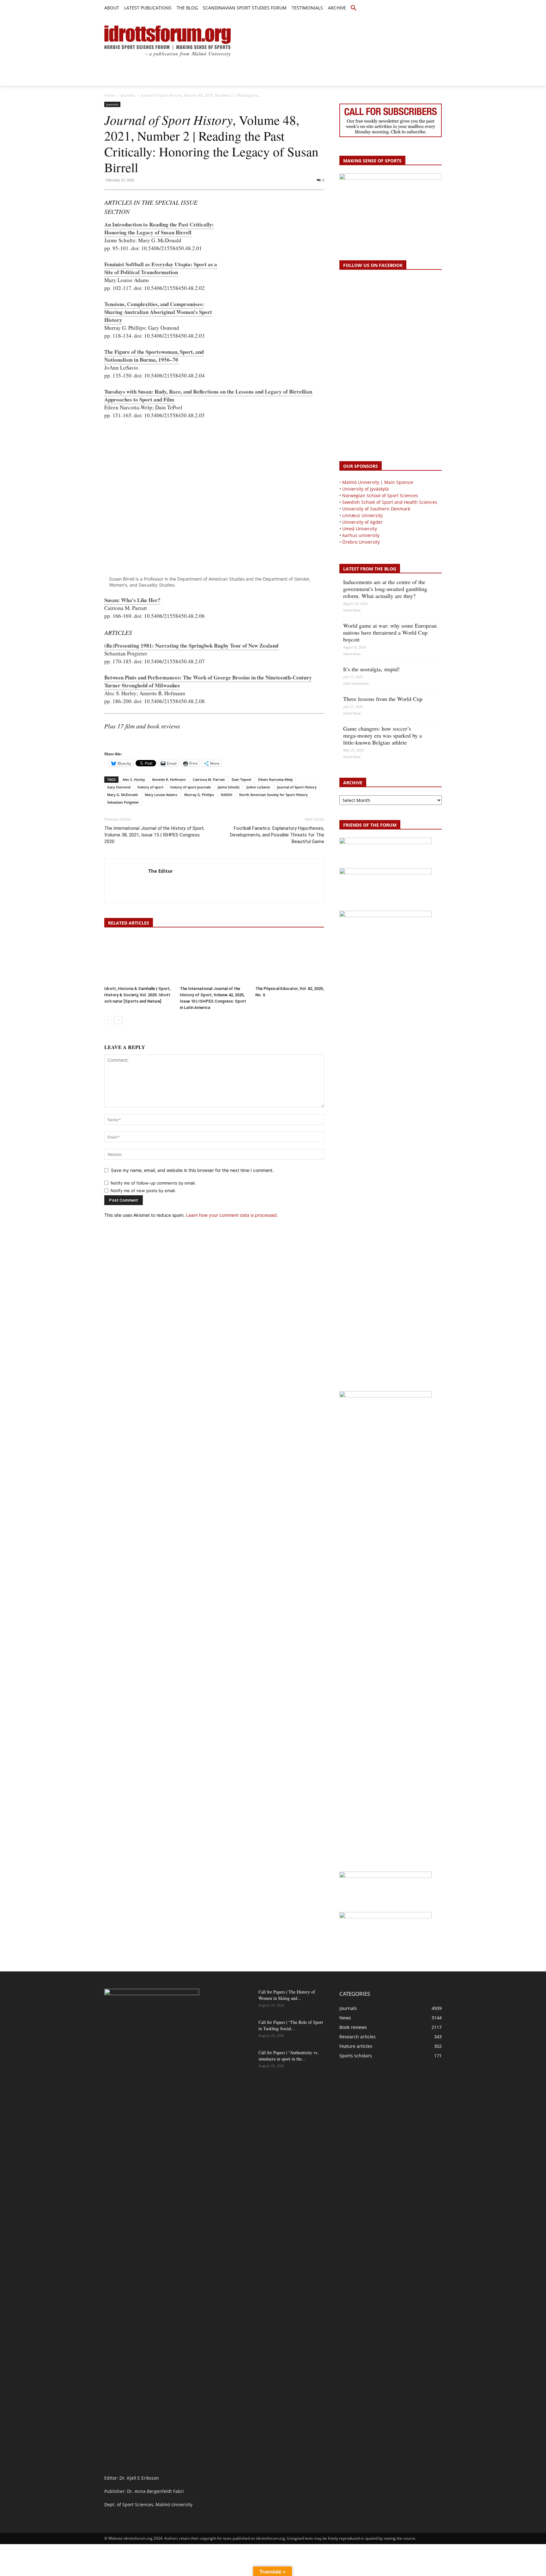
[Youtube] (438, 8)
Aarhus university (361, 535)
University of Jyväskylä (365, 489)
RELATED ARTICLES (129, 923)
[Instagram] (417, 8)
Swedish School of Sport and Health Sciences (390, 502)
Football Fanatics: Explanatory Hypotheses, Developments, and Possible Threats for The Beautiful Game (277, 835)
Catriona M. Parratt (209, 779)
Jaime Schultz (229, 787)
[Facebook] (409, 8)
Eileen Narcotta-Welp (276, 779)
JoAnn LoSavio (258, 787)
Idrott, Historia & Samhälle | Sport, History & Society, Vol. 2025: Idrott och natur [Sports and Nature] (137, 995)
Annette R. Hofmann (169, 779)
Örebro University (361, 542)
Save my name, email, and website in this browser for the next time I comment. (192, 1170)
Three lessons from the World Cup (383, 699)
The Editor (161, 871)
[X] (424, 8)
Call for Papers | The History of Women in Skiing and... (287, 1995)
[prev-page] (108, 1020)
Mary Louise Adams (161, 795)
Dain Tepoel (241, 779)
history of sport (150, 787)
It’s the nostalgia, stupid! (371, 669)
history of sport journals (191, 787)
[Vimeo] (431, 8)
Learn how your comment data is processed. (232, 1215)
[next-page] (118, 1020)
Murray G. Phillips (199, 795)
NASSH (227, 795)
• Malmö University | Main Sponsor (376, 482)
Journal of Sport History (297, 787)
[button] (354, 8)
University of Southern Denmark (376, 509)
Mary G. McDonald (122, 795)
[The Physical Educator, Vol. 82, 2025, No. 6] (290, 960)
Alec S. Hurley (134, 779)
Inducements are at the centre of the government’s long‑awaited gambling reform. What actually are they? (385, 589)
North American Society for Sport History (273, 795)
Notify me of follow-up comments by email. (153, 1183)
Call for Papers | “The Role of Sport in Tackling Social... (291, 2025)
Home (110, 95)
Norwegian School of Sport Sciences (380, 495)
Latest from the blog (370, 569)
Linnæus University (362, 515)
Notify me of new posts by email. (143, 1191)
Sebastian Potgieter (123, 802)
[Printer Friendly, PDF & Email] (122, 742)
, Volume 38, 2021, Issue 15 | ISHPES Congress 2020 (154, 835)
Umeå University (360, 529)
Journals (128, 95)
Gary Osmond (119, 787)
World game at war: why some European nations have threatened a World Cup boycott (390, 632)
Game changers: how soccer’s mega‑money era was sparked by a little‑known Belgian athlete (382, 735)
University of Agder (362, 522)
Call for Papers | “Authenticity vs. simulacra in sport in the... (288, 2056)
